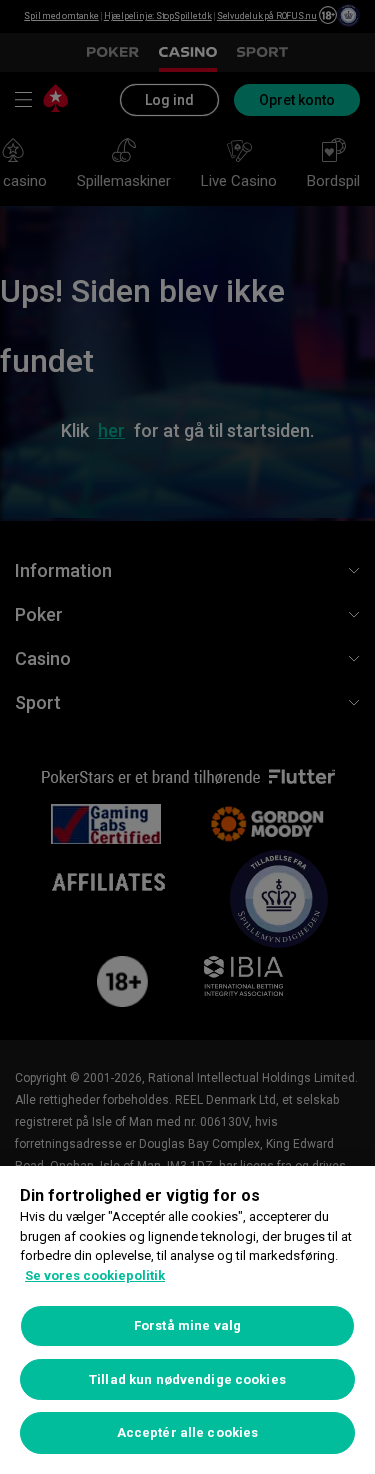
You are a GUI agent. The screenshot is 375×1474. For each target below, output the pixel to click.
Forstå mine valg (187, 1325)
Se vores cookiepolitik (95, 1275)
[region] (187, 1320)
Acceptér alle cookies (188, 1432)
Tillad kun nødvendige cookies (187, 1379)
